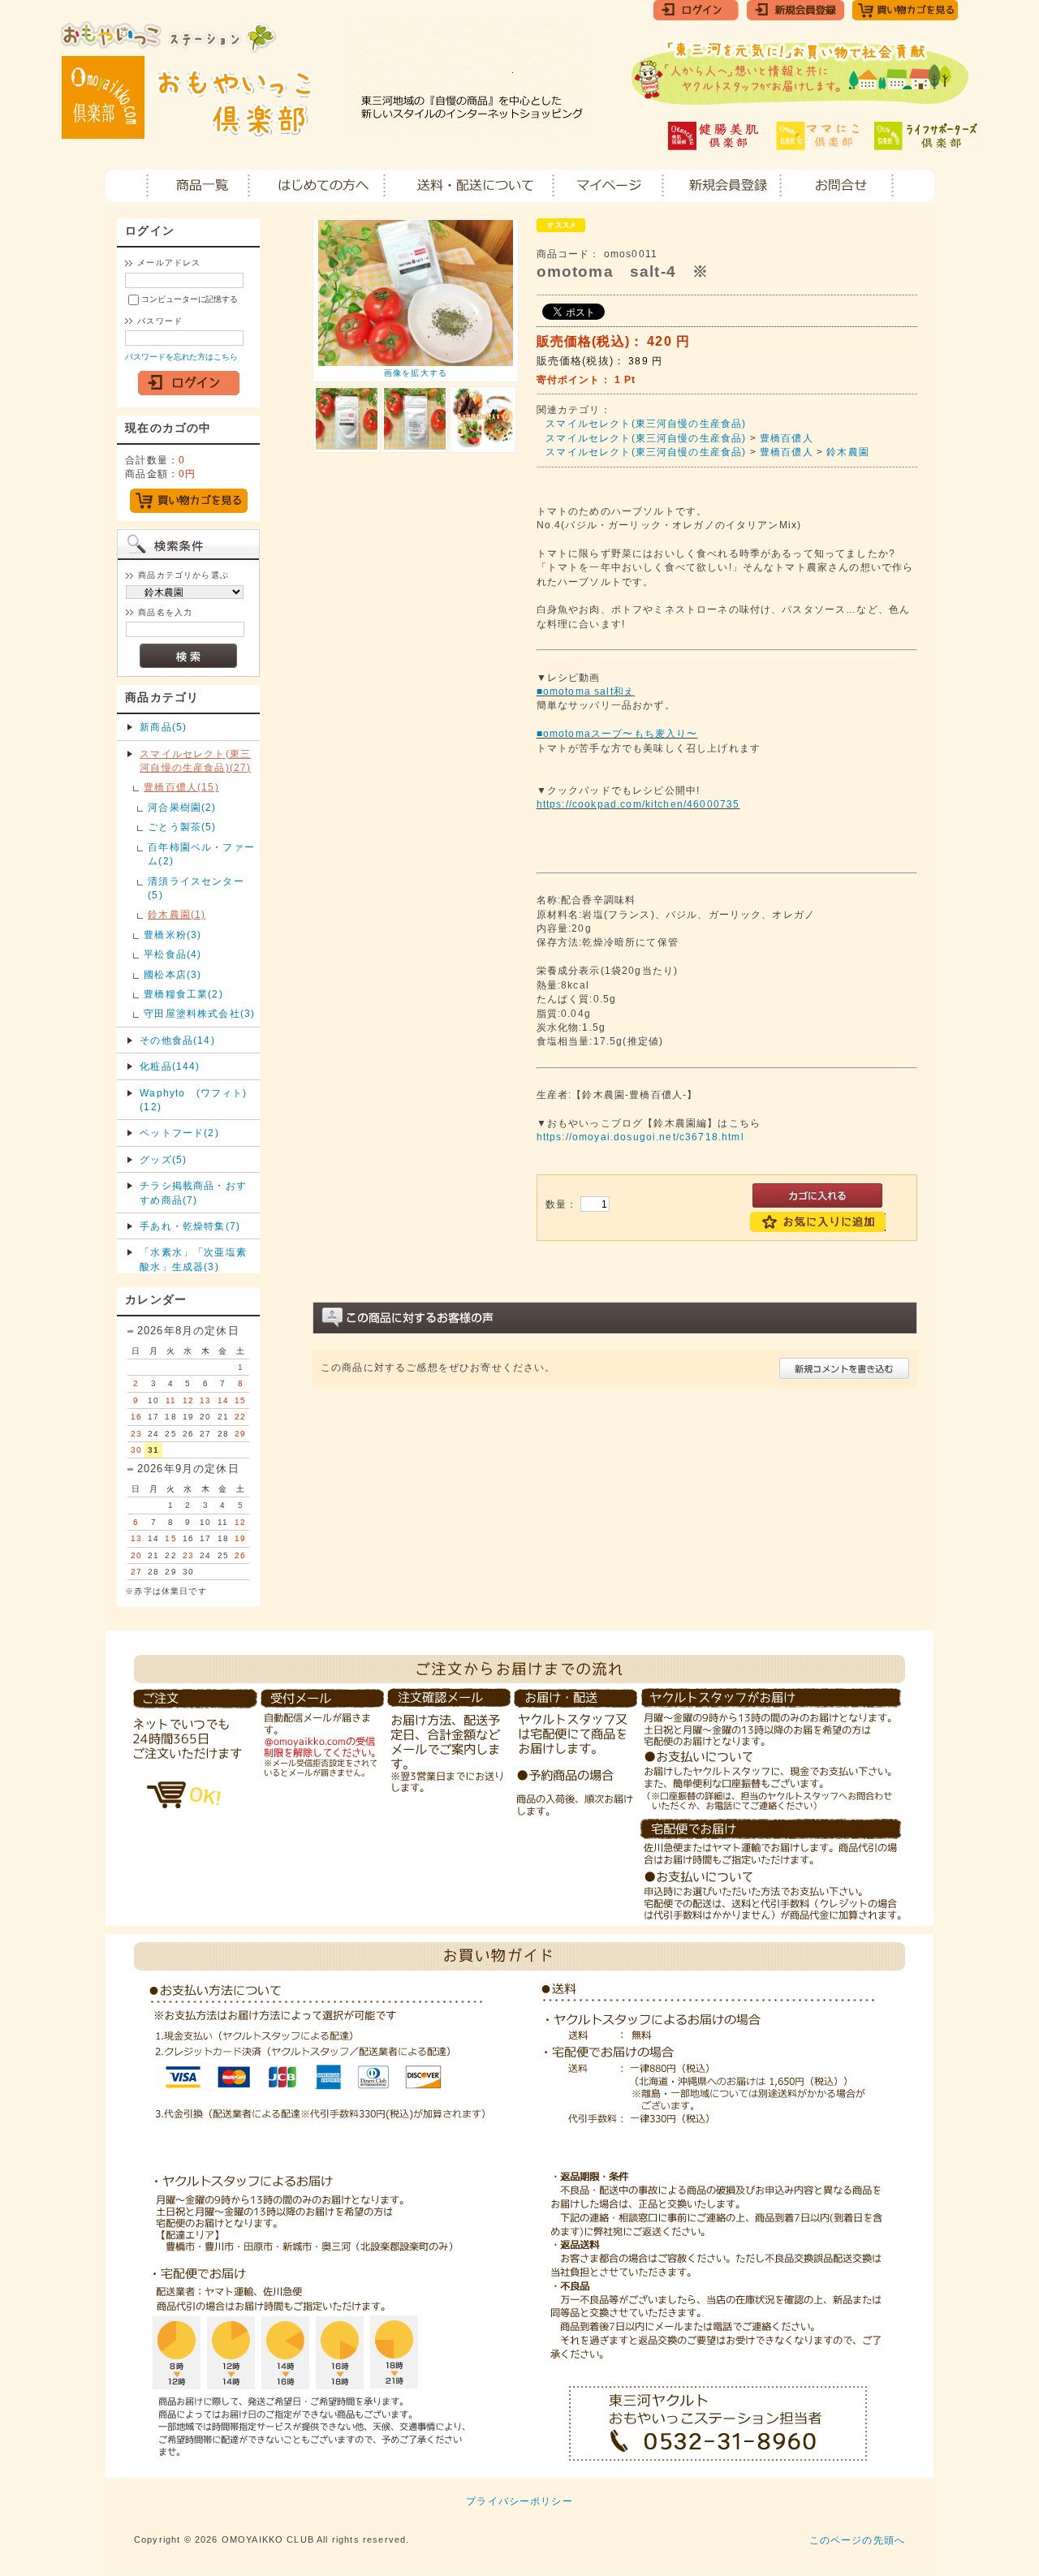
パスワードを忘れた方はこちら (181, 357)
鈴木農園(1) (177, 914)
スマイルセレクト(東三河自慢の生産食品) (646, 423)
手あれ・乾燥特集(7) (190, 1226)
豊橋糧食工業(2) (183, 994)
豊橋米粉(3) (172, 935)
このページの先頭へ (857, 2540)
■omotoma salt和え (586, 691)
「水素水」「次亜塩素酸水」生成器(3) (193, 1259)
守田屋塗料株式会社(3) (199, 1013)
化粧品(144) (170, 1066)
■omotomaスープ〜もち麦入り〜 (617, 733)
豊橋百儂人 (787, 438)
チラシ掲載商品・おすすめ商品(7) (193, 1192)
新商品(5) (163, 727)
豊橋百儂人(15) (181, 787)
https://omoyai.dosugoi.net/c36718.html (640, 1137)
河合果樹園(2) (182, 807)
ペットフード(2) (179, 1133)
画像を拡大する (416, 373)
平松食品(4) (172, 954)
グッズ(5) (163, 1159)
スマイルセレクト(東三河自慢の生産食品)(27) (195, 760)
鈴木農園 (848, 452)
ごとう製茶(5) (182, 827)
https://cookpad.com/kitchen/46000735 (638, 804)
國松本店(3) (172, 974)
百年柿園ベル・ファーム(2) (201, 854)
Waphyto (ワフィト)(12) (193, 1100)
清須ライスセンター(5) (196, 888)
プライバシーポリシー (519, 2501)
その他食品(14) (177, 1040)
